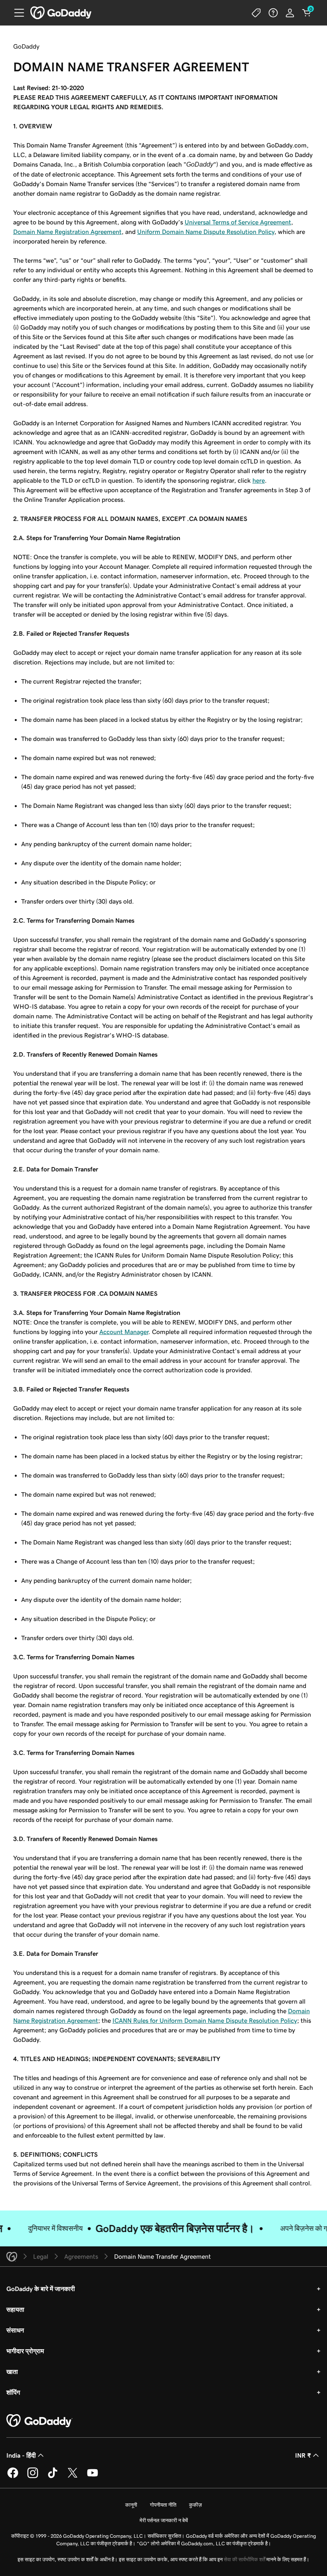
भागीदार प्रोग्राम (25, 2351)
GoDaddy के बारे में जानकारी (41, 2289)
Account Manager (124, 1332)
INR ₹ (303, 2455)
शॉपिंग (13, 2392)
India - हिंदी (21, 2455)
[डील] (256, 13)
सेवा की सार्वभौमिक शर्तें (244, 2559)
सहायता (15, 2309)
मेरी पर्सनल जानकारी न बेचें (164, 2520)
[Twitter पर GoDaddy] (73, 2477)
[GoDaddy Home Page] (39, 2421)
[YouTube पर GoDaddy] (93, 2477)
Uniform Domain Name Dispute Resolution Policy (206, 232)
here (259, 480)
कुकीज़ (195, 2505)
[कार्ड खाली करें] (307, 13)
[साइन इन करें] (290, 13)
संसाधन (15, 2330)
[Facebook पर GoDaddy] (13, 2477)
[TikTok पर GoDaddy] (53, 2477)
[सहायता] (273, 13)
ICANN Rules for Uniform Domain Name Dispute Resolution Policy (205, 2020)
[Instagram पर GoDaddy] (33, 2477)
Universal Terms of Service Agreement (238, 222)
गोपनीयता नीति (163, 2505)
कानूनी (131, 2505)
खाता (12, 2372)
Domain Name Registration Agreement (67, 232)
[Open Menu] (16, 13)
